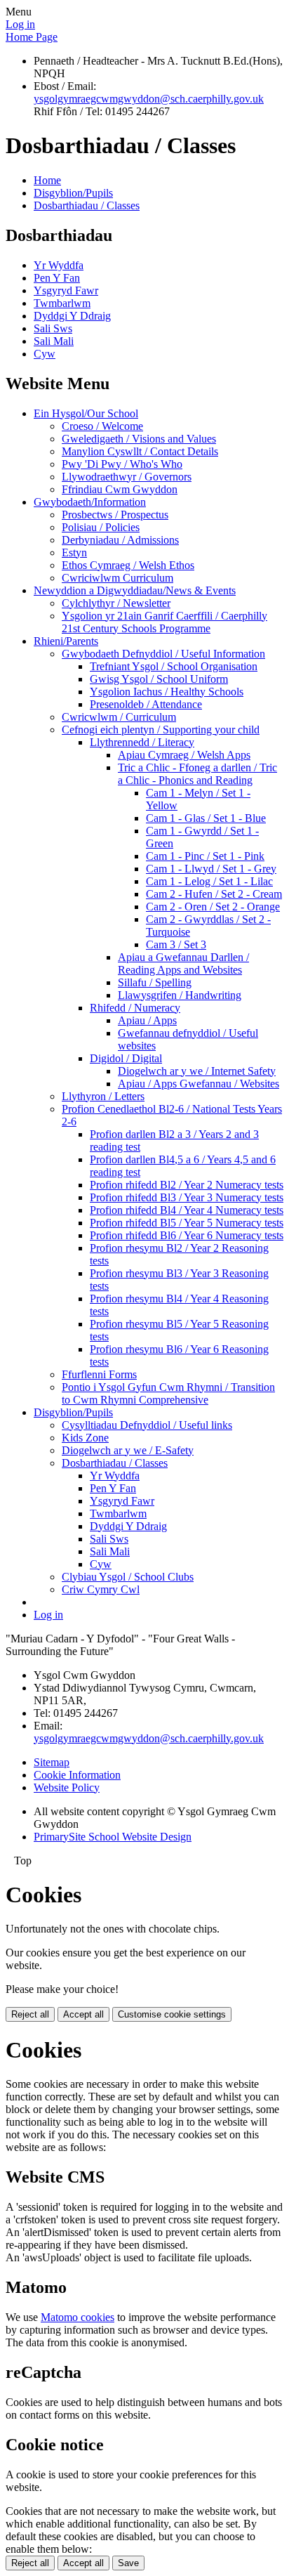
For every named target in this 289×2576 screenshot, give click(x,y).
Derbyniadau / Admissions (120, 540)
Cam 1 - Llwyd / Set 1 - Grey (211, 869)
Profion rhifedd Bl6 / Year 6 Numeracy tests (187, 1235)
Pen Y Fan (57, 278)
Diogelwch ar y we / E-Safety (128, 1450)
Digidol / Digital (126, 1058)
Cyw (45, 354)
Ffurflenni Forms (99, 1374)
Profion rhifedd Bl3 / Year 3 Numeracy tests (187, 1197)
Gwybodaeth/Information (90, 502)
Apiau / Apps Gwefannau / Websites (199, 1084)
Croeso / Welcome (102, 426)
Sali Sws (53, 328)
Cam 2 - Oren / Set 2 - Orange (213, 907)
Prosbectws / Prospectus (115, 515)
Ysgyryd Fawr (66, 290)
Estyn (74, 553)
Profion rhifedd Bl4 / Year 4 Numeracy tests (187, 1210)
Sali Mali (54, 341)
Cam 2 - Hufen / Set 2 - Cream (214, 894)
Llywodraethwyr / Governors (127, 477)
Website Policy (67, 1787)
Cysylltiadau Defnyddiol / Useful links (147, 1425)
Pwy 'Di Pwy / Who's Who (122, 464)
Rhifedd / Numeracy (135, 1008)
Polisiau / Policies (101, 527)
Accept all (83, 2014)
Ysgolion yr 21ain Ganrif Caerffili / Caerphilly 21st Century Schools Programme (164, 622)
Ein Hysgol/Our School (86, 413)
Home (47, 180)
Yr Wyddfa (59, 265)
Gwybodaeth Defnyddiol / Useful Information (163, 654)
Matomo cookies (78, 2317)
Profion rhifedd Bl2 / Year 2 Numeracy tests (187, 1185)
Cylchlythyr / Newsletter (116, 603)
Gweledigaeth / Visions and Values (139, 439)
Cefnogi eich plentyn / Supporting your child (161, 730)
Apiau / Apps (147, 1020)
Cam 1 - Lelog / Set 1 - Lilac (209, 881)
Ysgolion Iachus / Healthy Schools (167, 692)
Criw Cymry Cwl (101, 1589)
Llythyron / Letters (103, 1096)
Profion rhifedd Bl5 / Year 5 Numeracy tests (187, 1223)
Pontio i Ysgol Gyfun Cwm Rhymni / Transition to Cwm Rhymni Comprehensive (168, 1393)
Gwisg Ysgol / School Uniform (159, 679)
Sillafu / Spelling (155, 982)
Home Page (32, 37)
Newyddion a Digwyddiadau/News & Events (135, 590)
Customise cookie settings (172, 2014)
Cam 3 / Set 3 (176, 944)
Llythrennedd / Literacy (142, 742)
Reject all (30, 2014)
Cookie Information (77, 1775)
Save (128, 2563)
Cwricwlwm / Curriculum (119, 717)
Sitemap (52, 1762)
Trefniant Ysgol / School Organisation (174, 666)
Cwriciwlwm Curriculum (117, 578)
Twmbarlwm (62, 303)
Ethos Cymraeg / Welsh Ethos (128, 565)
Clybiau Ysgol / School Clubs (128, 1577)
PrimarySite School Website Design (113, 1837)
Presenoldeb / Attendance (146, 704)
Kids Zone (85, 1438)
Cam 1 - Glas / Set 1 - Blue (206, 818)
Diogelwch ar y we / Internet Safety (197, 1071)
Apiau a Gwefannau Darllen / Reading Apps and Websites (183, 963)
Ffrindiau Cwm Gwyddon (120, 489)
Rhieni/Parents (66, 641)
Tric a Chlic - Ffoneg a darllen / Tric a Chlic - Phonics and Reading (197, 774)
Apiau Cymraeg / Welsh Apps (184, 755)
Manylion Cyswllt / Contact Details (140, 451)
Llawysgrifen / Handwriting (180, 995)
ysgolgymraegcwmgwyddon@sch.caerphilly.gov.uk (149, 99)
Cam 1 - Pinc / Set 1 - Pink (205, 856)
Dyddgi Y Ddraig (72, 316)
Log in (20, 24)
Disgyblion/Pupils (73, 193)
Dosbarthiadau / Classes (87, 205)
